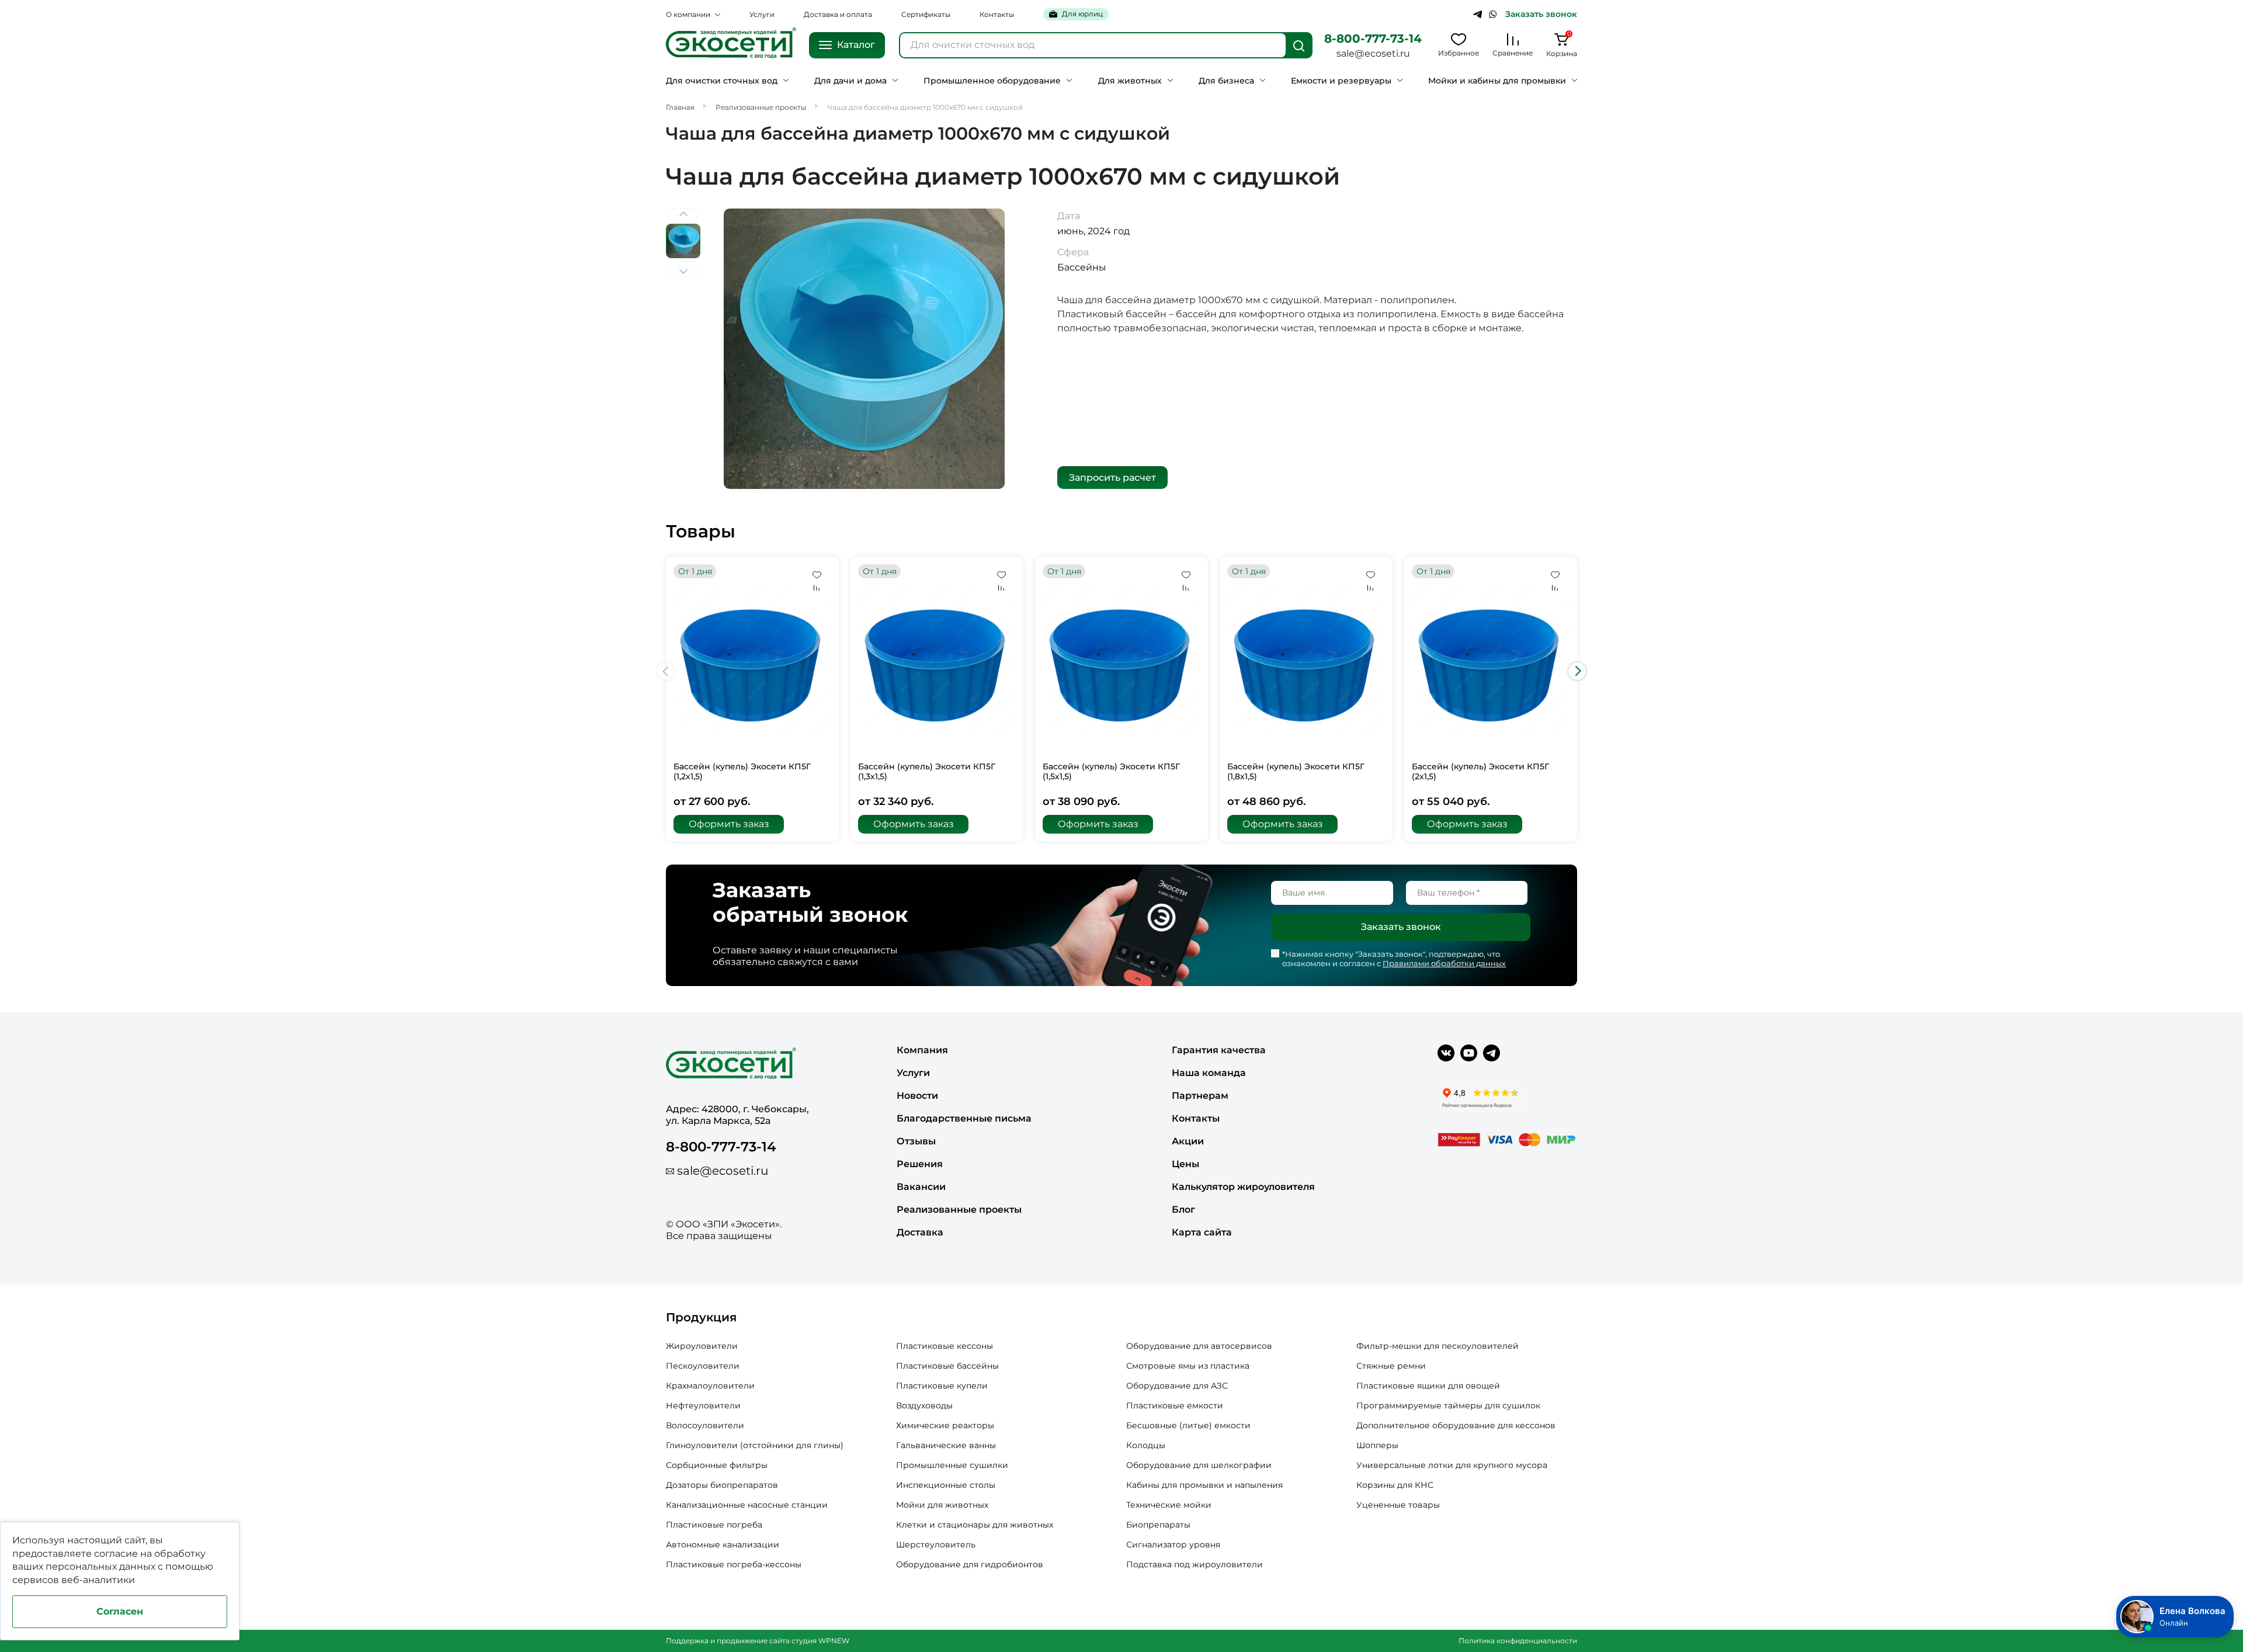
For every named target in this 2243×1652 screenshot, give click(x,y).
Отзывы (916, 1141)
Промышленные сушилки (952, 1465)
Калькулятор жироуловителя (1243, 1187)
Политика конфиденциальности (1518, 1641)
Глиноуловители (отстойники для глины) (755, 1445)
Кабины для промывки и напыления (1204, 1485)
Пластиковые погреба (714, 1525)
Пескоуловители (703, 1366)
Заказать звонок (1541, 14)
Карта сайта (1202, 1232)
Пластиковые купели (942, 1386)
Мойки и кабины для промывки (1497, 81)
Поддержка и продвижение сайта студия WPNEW (758, 1641)
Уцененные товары (1398, 1505)
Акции (1188, 1141)
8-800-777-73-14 (1373, 39)
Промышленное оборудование (992, 81)
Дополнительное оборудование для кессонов (1456, 1425)
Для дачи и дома (850, 81)
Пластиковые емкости (1175, 1405)
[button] (1577, 671)
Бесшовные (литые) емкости (1188, 1425)
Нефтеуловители (703, 1405)
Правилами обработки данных (1444, 963)
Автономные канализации (723, 1545)
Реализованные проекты (959, 1209)
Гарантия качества (1219, 1050)
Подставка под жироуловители (1195, 1564)
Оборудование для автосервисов (1199, 1346)
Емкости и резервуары (1341, 81)
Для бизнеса (1226, 81)
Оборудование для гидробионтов (970, 1564)
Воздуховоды (924, 1405)
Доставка (920, 1232)
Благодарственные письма (964, 1118)
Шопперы (1377, 1445)
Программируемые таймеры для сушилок (1448, 1405)
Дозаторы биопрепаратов (722, 1485)
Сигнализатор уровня (1173, 1545)
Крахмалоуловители (710, 1386)
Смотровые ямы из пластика (1188, 1366)
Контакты (997, 14)
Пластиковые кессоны (945, 1346)
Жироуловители (702, 1346)
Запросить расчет (1112, 478)
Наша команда (1209, 1073)
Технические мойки (1169, 1505)
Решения (920, 1164)
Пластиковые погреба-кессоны (734, 1564)
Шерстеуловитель (936, 1545)
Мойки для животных (942, 1505)
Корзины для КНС (1395, 1485)
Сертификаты (926, 14)
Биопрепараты (1158, 1525)
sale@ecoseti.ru (1373, 53)
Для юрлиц (1082, 14)
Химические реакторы (945, 1425)
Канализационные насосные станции (747, 1505)
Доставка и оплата (838, 14)
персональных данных (100, 1566)
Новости (917, 1096)
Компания (922, 1050)
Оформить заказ (729, 824)
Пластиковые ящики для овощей (1428, 1386)
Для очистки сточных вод (722, 81)
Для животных (1130, 81)
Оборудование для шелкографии (1199, 1465)
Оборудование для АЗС (1177, 1386)
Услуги (762, 14)
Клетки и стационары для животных (975, 1525)
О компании (688, 14)
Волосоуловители (705, 1425)
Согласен (120, 1611)
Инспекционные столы (946, 1485)
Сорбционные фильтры (717, 1465)
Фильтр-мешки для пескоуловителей (1438, 1346)
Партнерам (1200, 1096)
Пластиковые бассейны (947, 1366)
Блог (1183, 1209)
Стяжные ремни (1391, 1366)
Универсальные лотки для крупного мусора (1452, 1465)
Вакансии (921, 1187)
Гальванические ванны (946, 1445)
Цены (1185, 1164)
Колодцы (1146, 1445)
